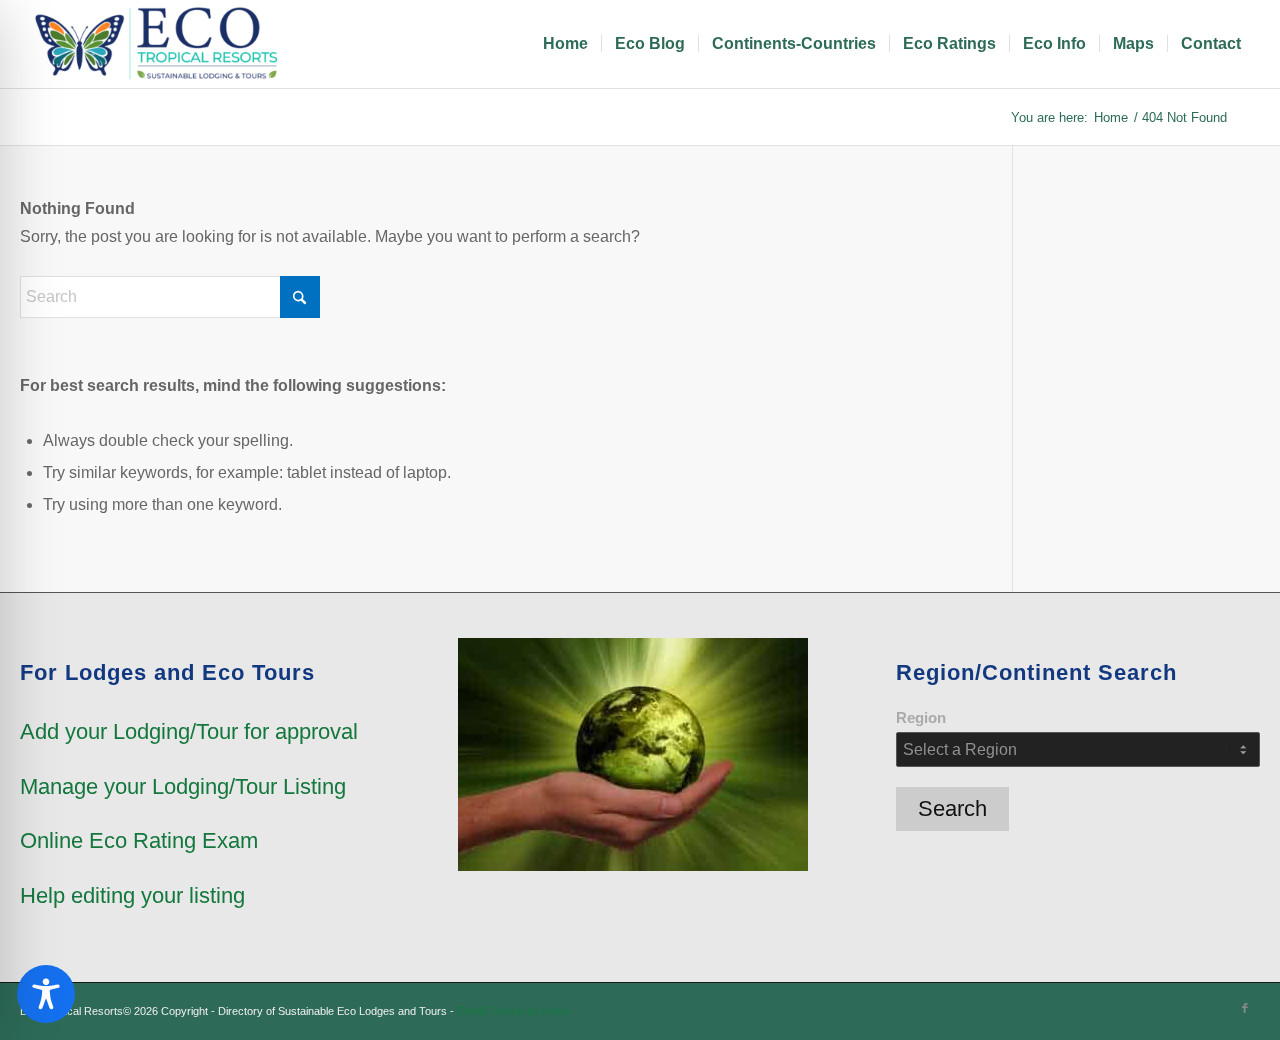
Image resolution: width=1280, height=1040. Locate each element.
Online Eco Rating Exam (139, 840)
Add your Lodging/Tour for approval (189, 731)
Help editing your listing (132, 895)
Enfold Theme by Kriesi (513, 1011)
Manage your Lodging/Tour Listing (183, 786)
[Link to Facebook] (1245, 1008)
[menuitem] (565, 44)
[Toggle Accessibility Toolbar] (46, 994)
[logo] (160, 44)
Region (921, 718)
